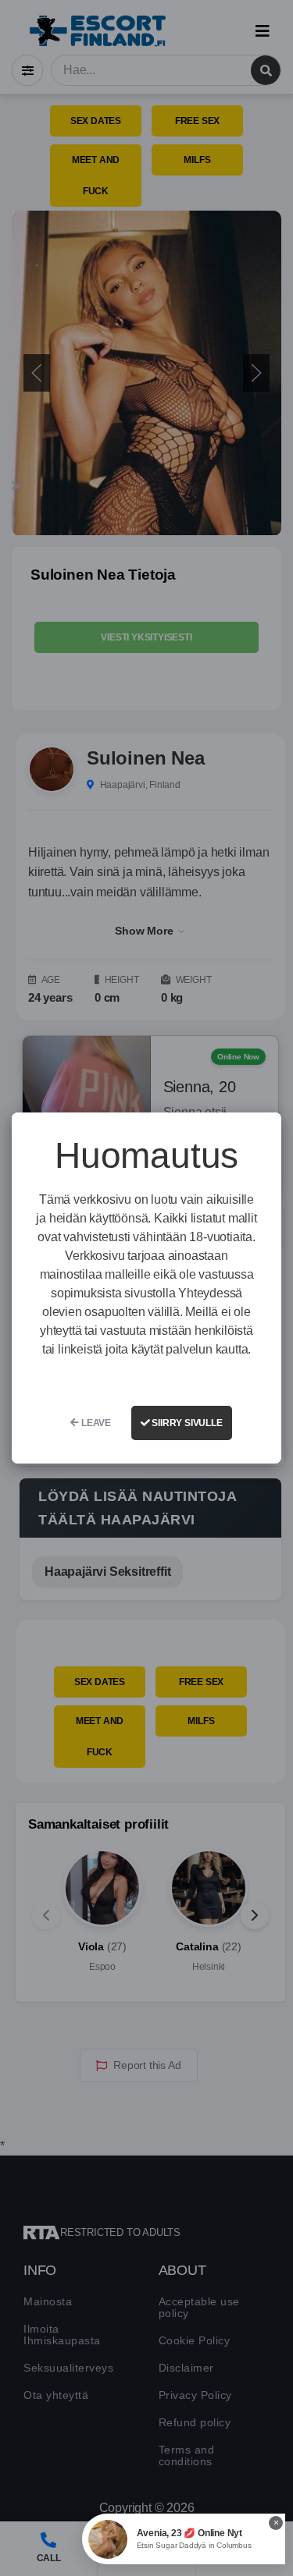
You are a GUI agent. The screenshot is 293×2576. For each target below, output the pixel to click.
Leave (95, 1423)
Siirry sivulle (186, 1423)
